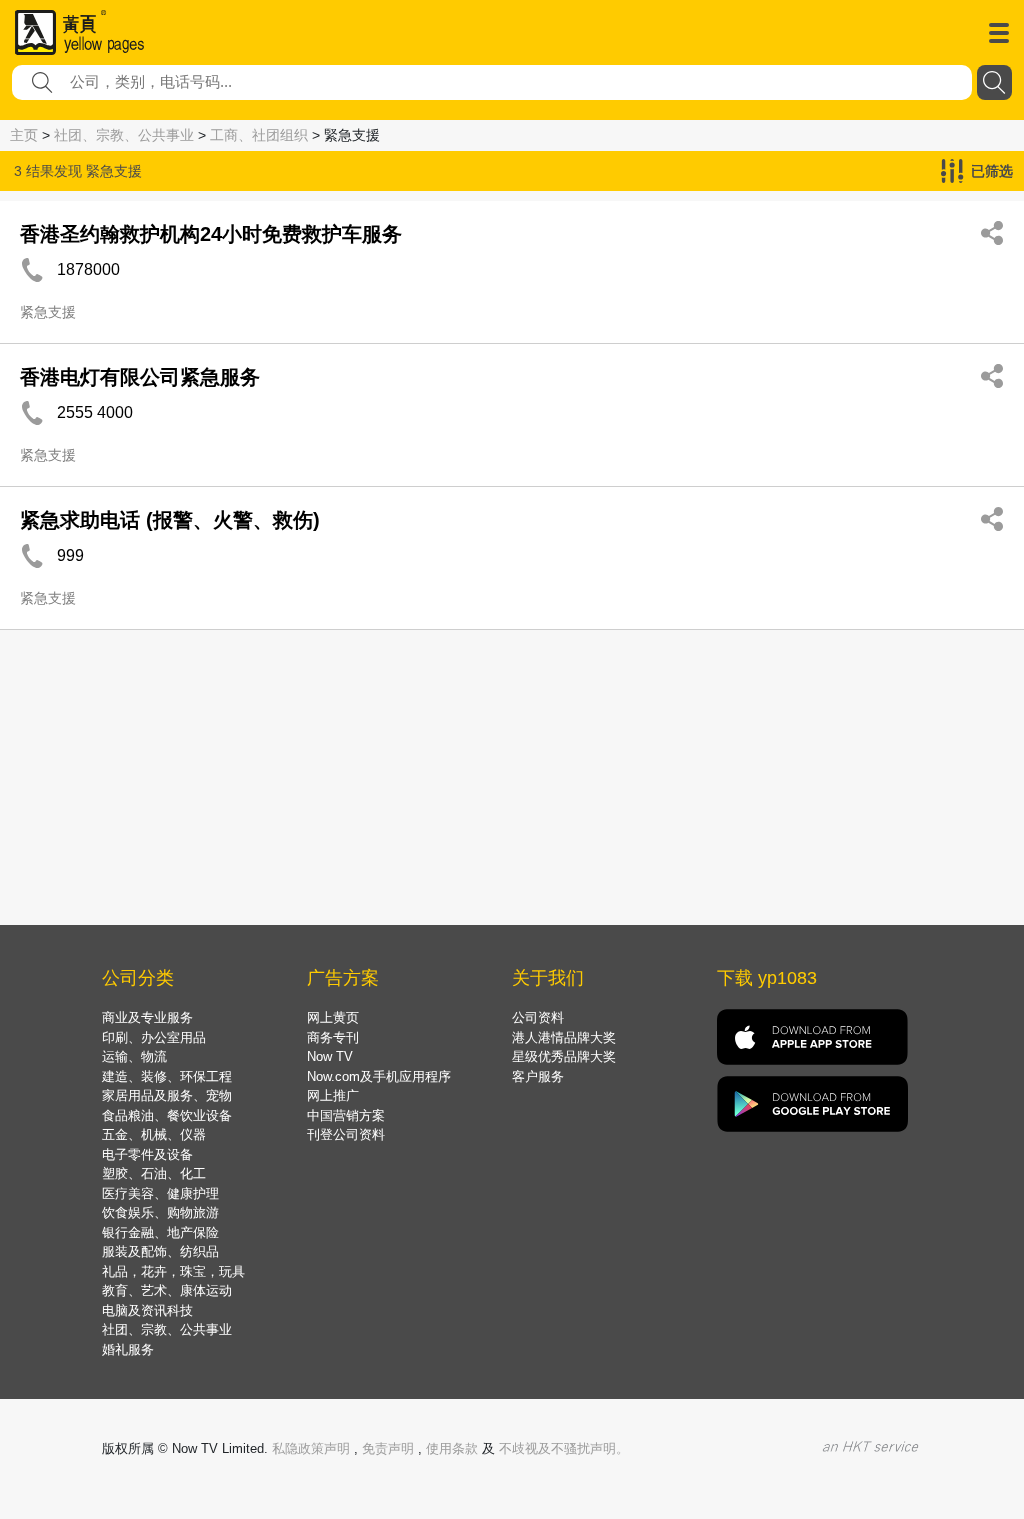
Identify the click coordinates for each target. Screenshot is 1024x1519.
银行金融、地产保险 (160, 1232)
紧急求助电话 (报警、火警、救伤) (170, 520)
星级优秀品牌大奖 (564, 1056)
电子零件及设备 (147, 1154)
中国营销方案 (346, 1115)
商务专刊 (333, 1037)
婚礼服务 (128, 1349)
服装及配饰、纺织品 (160, 1251)
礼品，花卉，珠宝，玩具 (173, 1271)
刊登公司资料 (346, 1134)
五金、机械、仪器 (154, 1134)
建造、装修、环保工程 (167, 1076)
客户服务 (538, 1076)
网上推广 (333, 1095)
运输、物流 (134, 1056)
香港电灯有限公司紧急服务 (140, 377)
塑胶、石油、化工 (154, 1173)
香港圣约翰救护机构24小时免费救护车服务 (211, 234)
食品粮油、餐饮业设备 (167, 1115)
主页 (24, 135)
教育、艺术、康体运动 (167, 1290)
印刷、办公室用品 (154, 1037)
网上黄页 (333, 1017)
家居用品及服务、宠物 (167, 1095)
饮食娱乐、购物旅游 (160, 1212)
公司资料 (538, 1017)
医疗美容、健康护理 (160, 1193)
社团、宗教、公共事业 (124, 135)
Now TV (330, 1056)
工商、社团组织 (259, 135)
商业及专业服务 (147, 1017)
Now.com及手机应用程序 (379, 1076)
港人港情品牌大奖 (564, 1037)
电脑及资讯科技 (147, 1310)
